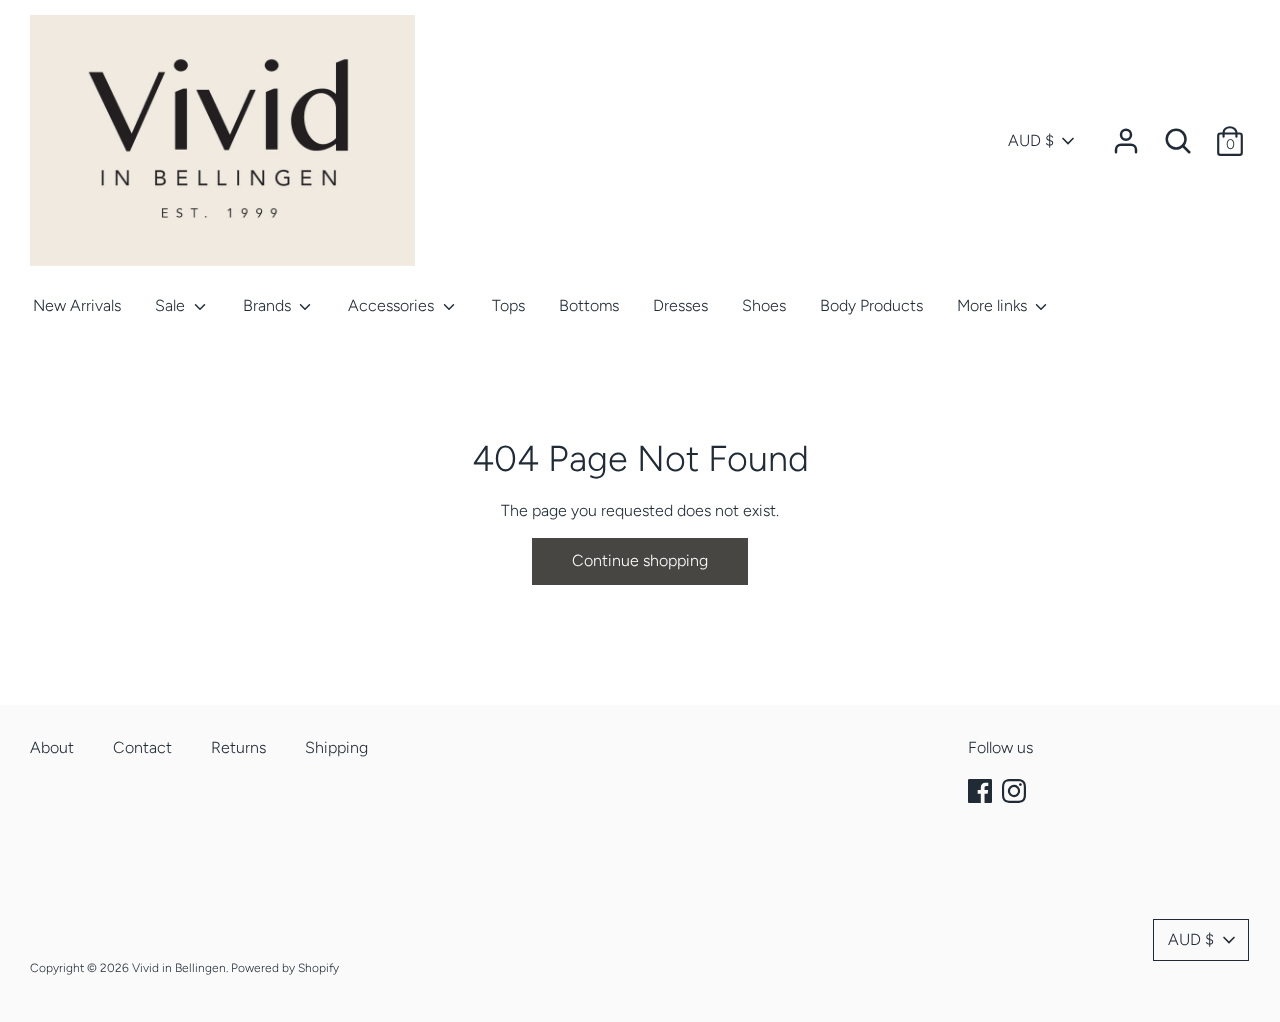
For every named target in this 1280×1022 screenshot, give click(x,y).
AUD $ (1031, 140)
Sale (172, 305)
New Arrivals (77, 305)
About (52, 747)
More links (994, 305)
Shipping (336, 747)
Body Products (871, 305)
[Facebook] (982, 791)
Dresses (680, 305)
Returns (238, 747)
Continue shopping (640, 560)
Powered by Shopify (285, 968)
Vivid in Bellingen (179, 968)
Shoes (764, 305)
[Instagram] (1016, 791)
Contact (142, 747)
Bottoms (589, 305)
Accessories (393, 305)
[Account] (1126, 133)
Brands (269, 305)
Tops (508, 305)
